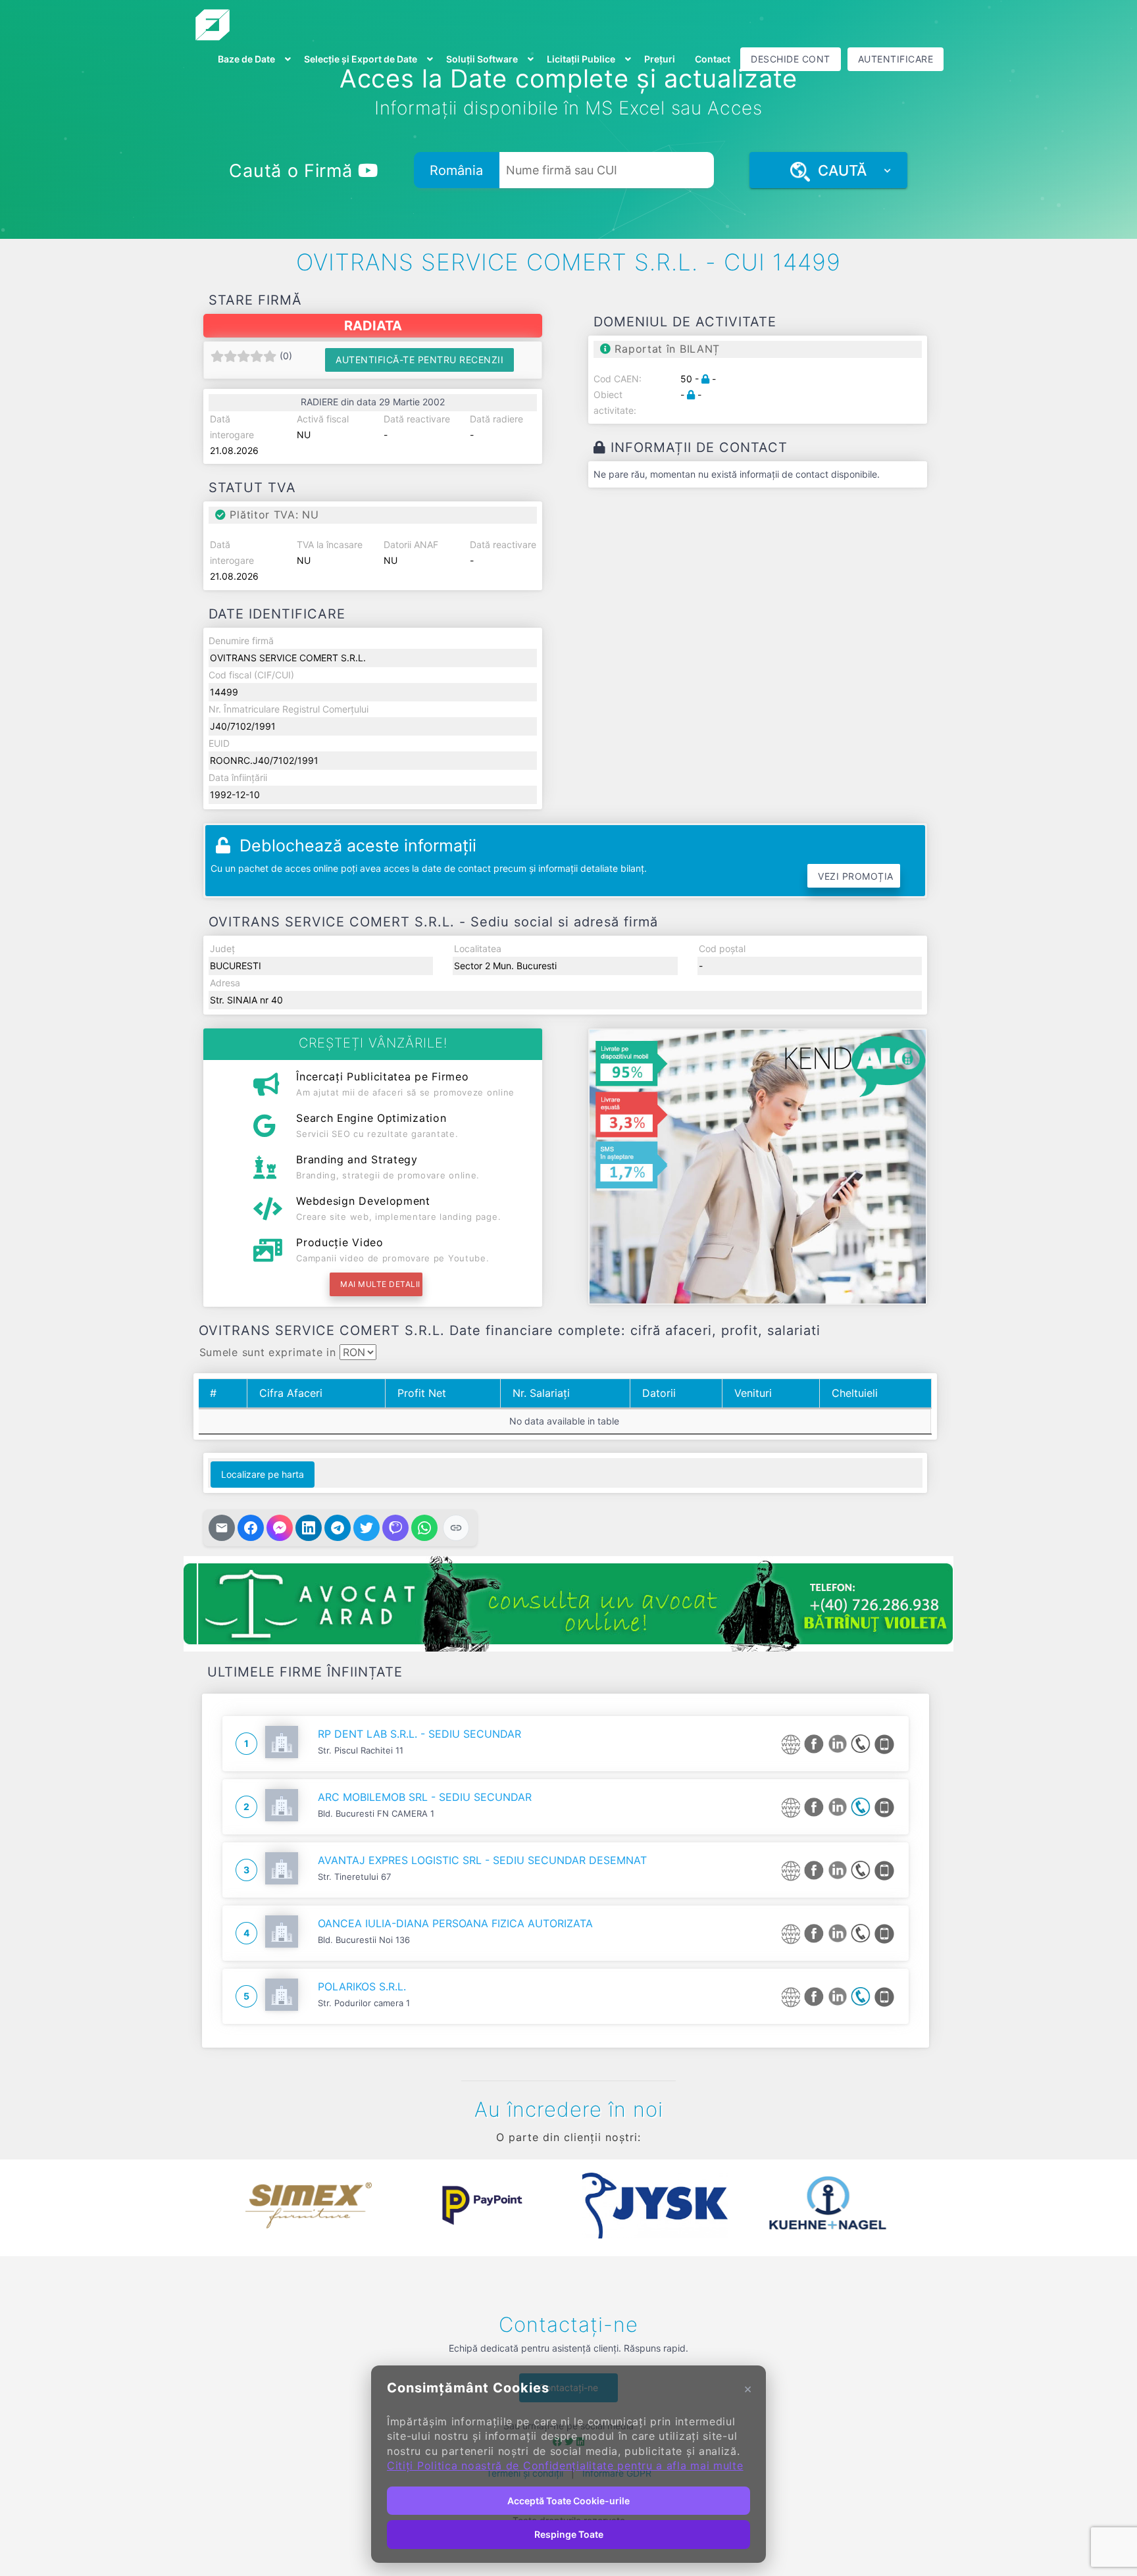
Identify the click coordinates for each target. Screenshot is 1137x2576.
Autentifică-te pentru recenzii (419, 360)
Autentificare (896, 59)
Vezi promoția (856, 876)
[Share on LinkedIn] (309, 1528)
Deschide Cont (791, 59)
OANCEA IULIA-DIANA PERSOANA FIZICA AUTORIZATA (455, 1923)
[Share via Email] (222, 1528)
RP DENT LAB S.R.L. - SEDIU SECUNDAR (419, 1734)
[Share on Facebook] (251, 1528)
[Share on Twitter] (366, 1528)
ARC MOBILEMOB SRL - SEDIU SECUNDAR (425, 1797)
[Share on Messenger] (280, 1528)
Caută (838, 170)
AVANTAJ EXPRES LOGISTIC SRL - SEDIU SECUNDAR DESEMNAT (482, 1860)
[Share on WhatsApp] (424, 1528)
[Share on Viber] (395, 1528)
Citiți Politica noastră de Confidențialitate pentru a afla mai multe (565, 2465)
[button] (213, 2206)
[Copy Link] (456, 1528)
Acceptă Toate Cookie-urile (568, 2501)
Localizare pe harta (263, 1474)
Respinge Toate (569, 2534)
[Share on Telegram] (338, 1528)
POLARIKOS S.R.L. (362, 1986)
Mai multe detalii (380, 1284)
